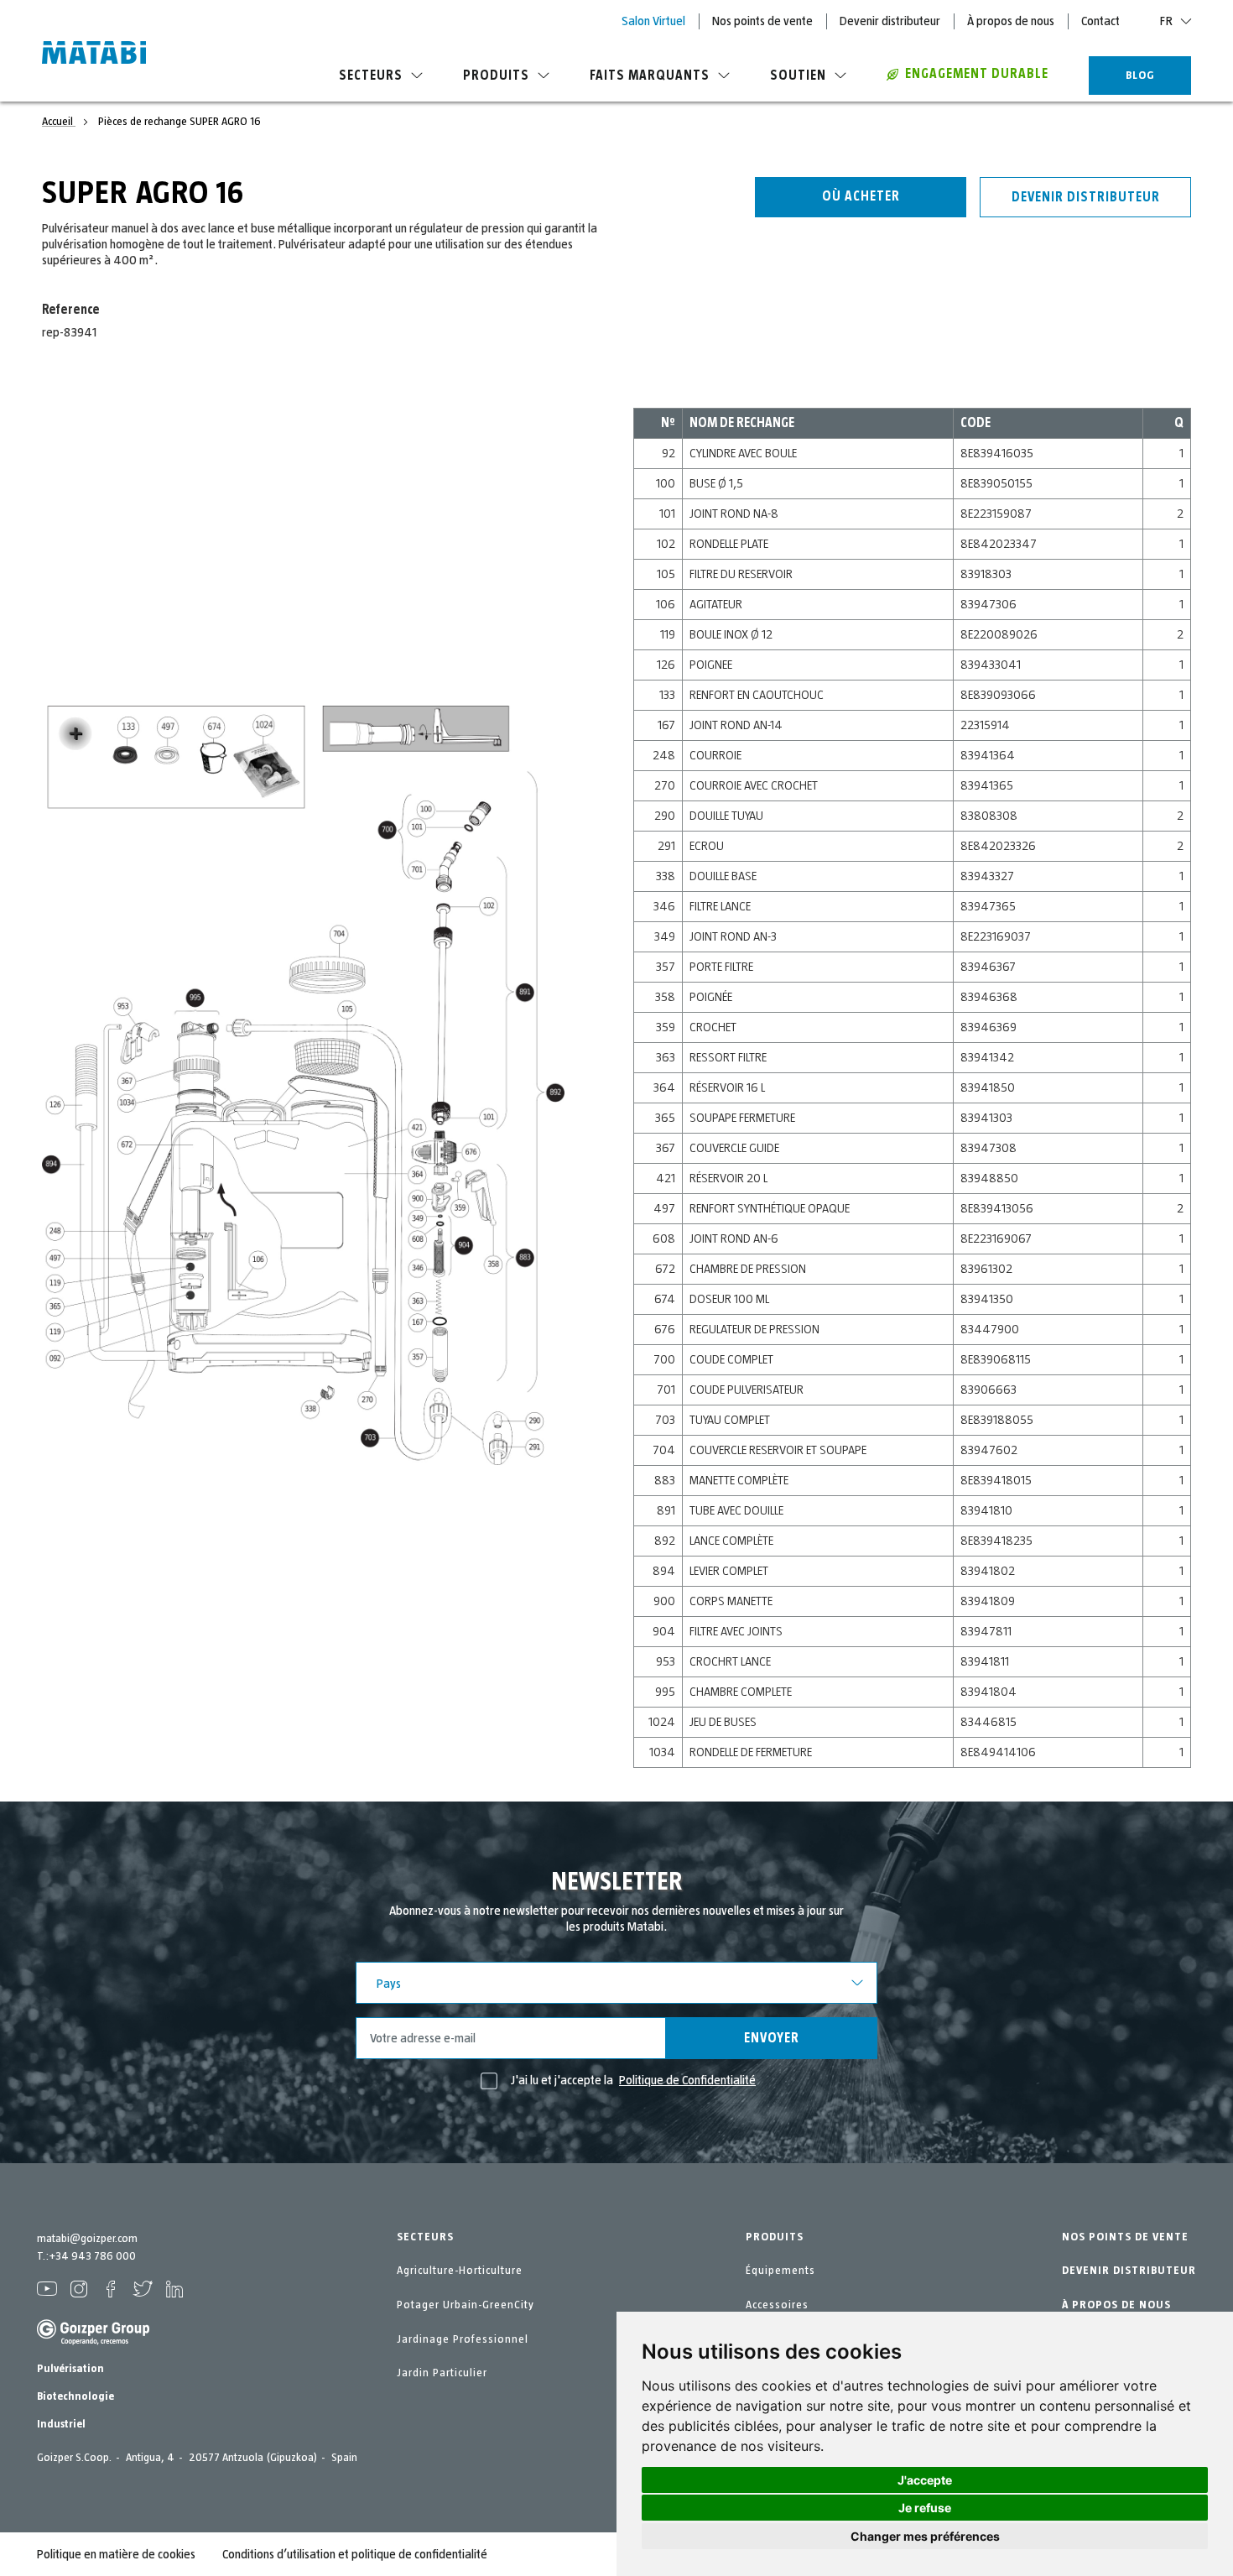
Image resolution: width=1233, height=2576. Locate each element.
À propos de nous (1011, 21)
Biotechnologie (75, 2396)
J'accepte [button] (925, 2480)
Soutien (798, 76)
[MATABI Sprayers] (94, 55)
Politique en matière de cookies (116, 2554)
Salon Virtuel (653, 21)
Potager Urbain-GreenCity (466, 2305)
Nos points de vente (762, 21)
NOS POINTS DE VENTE (1125, 2237)
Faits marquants (650, 76)
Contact (1100, 21)
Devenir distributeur (890, 21)
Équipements (780, 2271)
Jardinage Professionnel (463, 2339)
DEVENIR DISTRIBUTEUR (1129, 2271)
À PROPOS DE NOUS (1116, 2305)
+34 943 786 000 (92, 2256)
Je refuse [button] (925, 2508)
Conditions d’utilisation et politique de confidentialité (355, 2554)
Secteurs (371, 76)
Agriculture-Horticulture (460, 2271)
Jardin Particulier (442, 2373)
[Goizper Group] (93, 2342)
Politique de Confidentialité (687, 2080)
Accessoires (777, 2305)
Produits (496, 76)
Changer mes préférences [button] (925, 2536)
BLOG (1140, 76)
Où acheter (861, 196)
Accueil (59, 122)
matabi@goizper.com (87, 2239)
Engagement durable (977, 74)
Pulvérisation (70, 2369)
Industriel (61, 2424)
